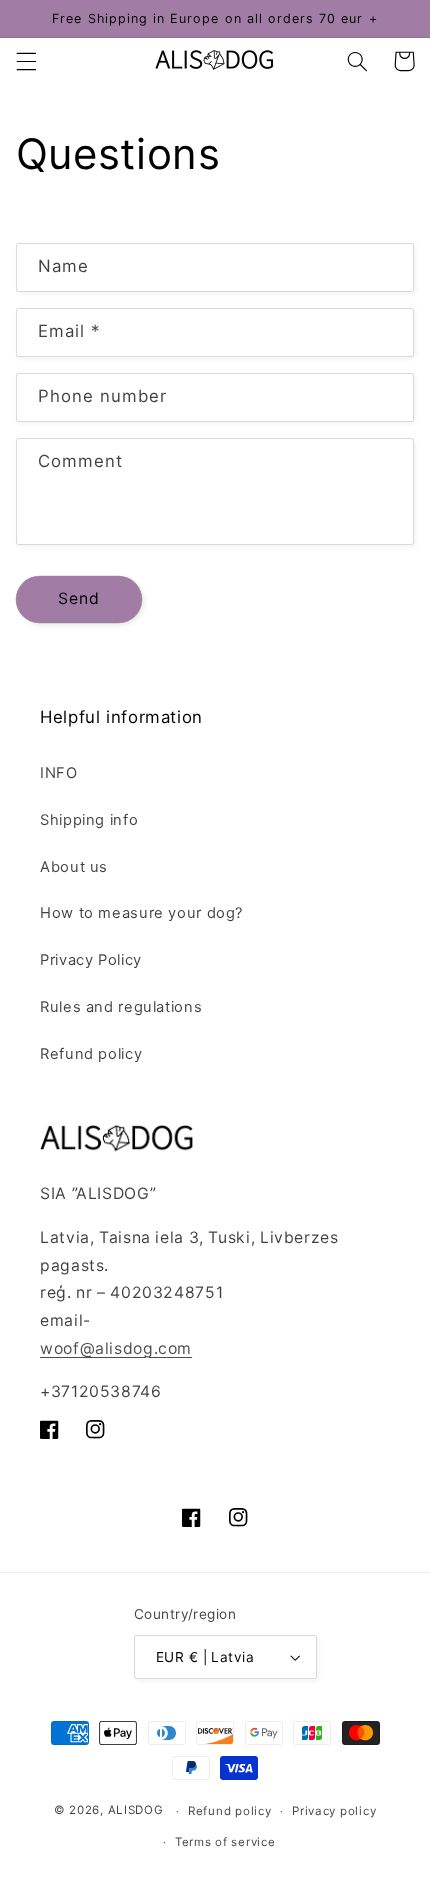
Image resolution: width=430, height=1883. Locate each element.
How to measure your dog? (141, 913)
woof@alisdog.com (116, 1348)
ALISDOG (136, 1811)
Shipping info (89, 820)
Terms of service (225, 1842)
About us (74, 867)
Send (79, 598)
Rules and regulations (121, 1007)
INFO (59, 773)
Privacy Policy (91, 960)
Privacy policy (334, 1811)
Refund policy (91, 1054)
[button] (26, 61)
